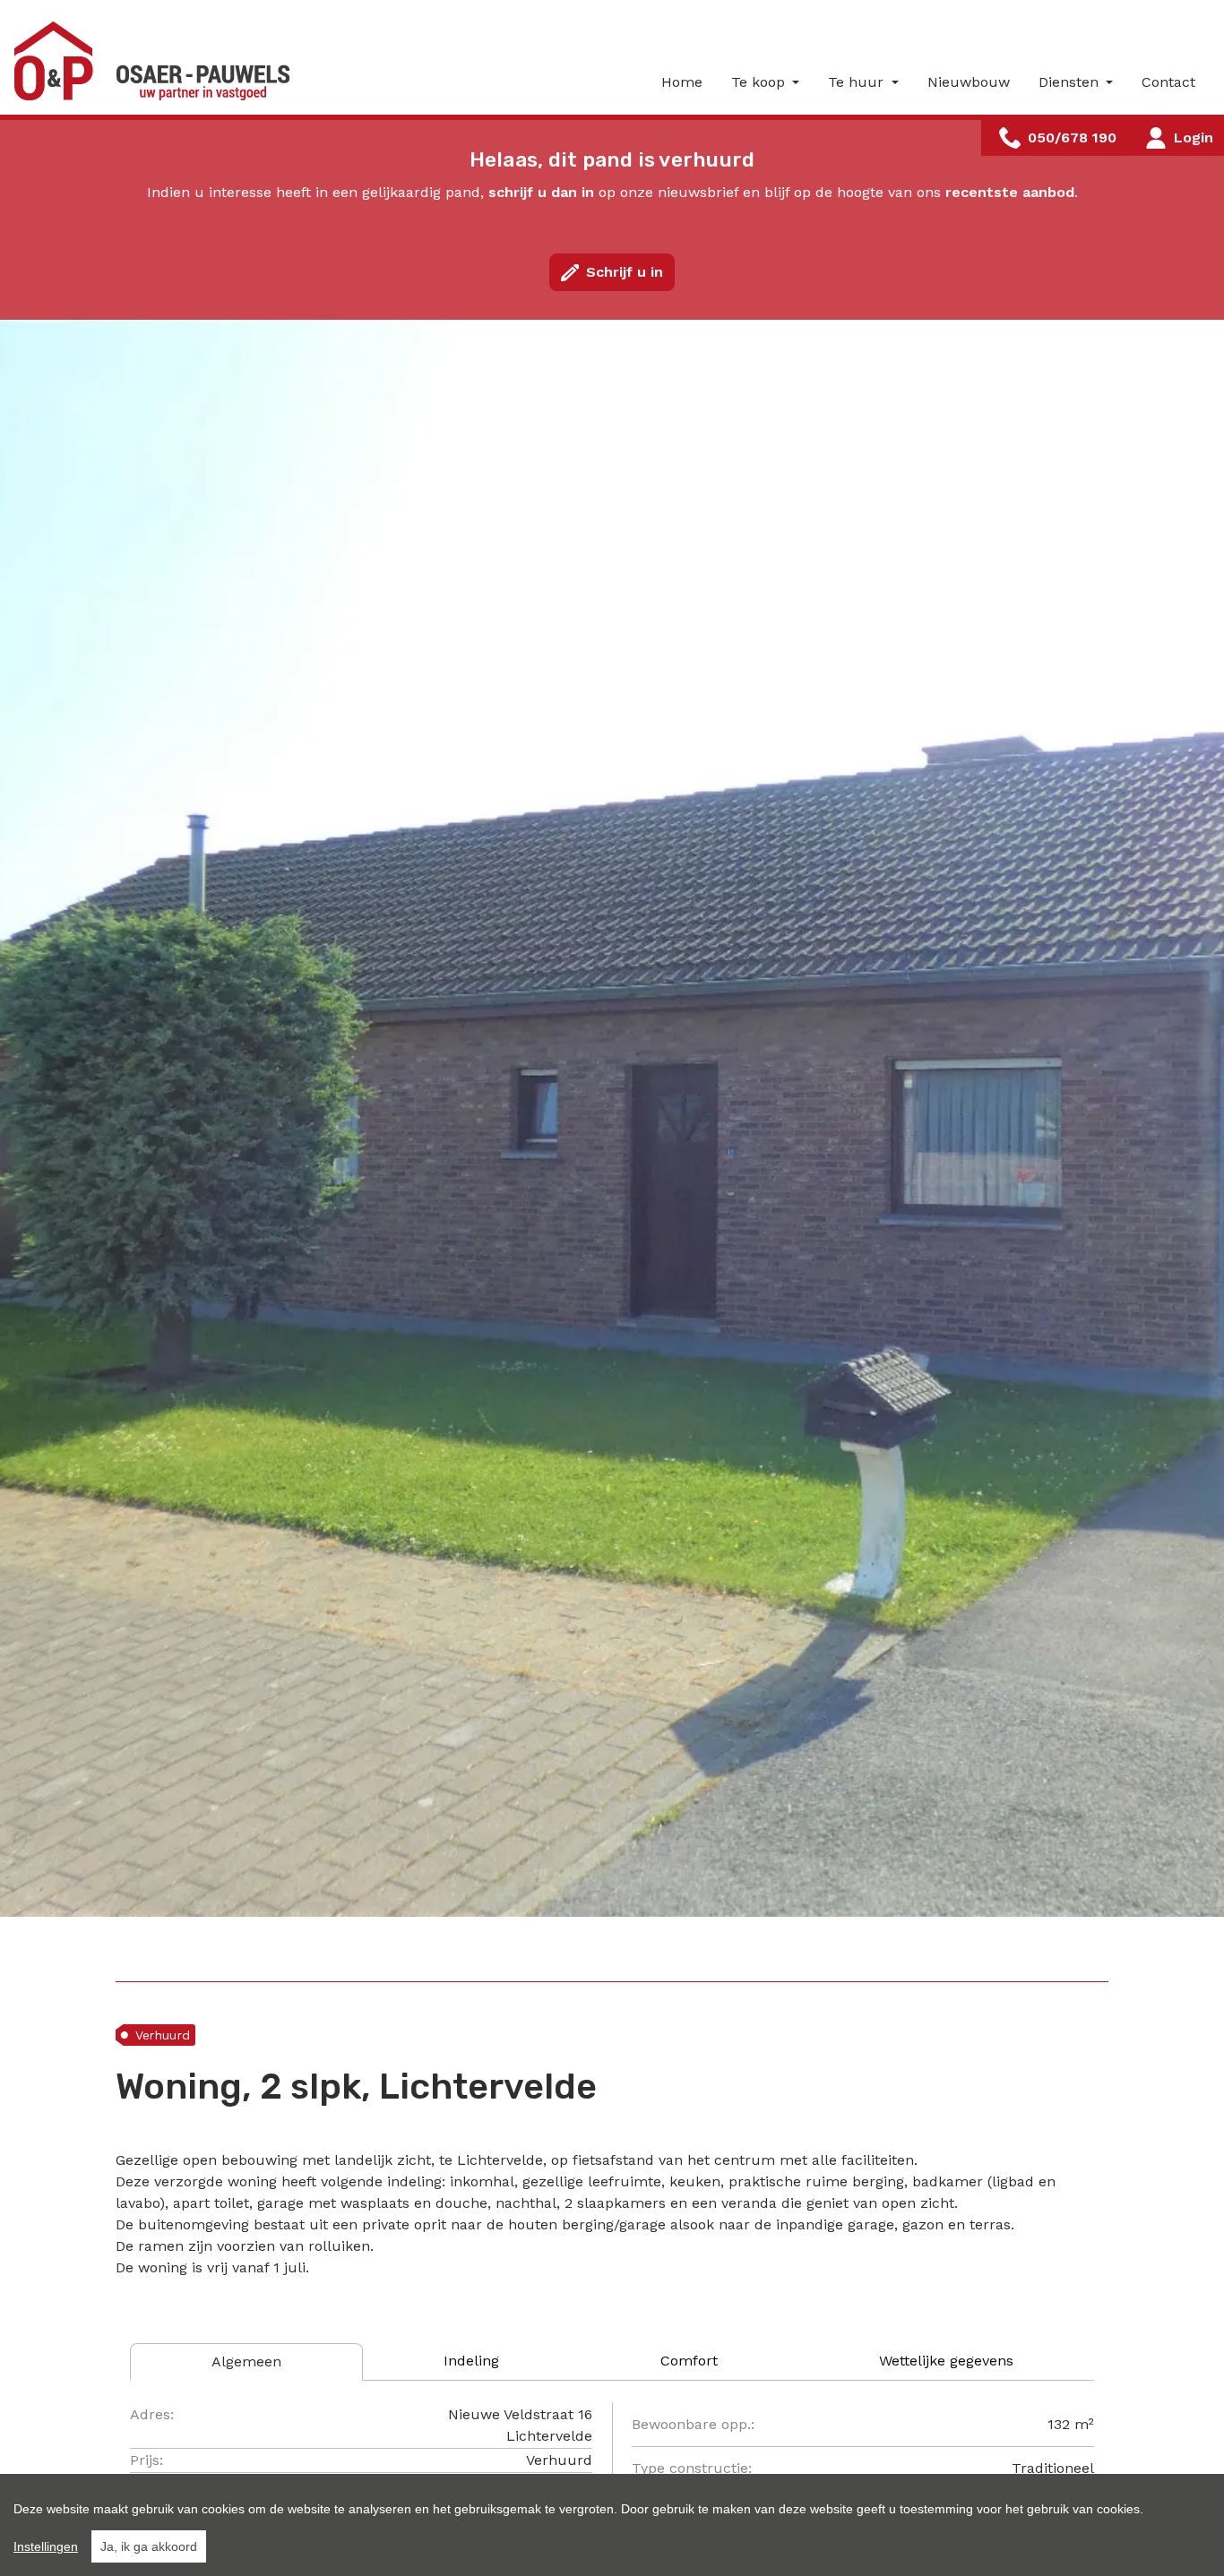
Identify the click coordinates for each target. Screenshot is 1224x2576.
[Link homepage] (158, 61)
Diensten (1071, 82)
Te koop (760, 82)
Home (682, 82)
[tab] (246, 2362)
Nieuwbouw (969, 82)
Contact (1168, 82)
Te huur (858, 82)
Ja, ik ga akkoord (149, 2546)
